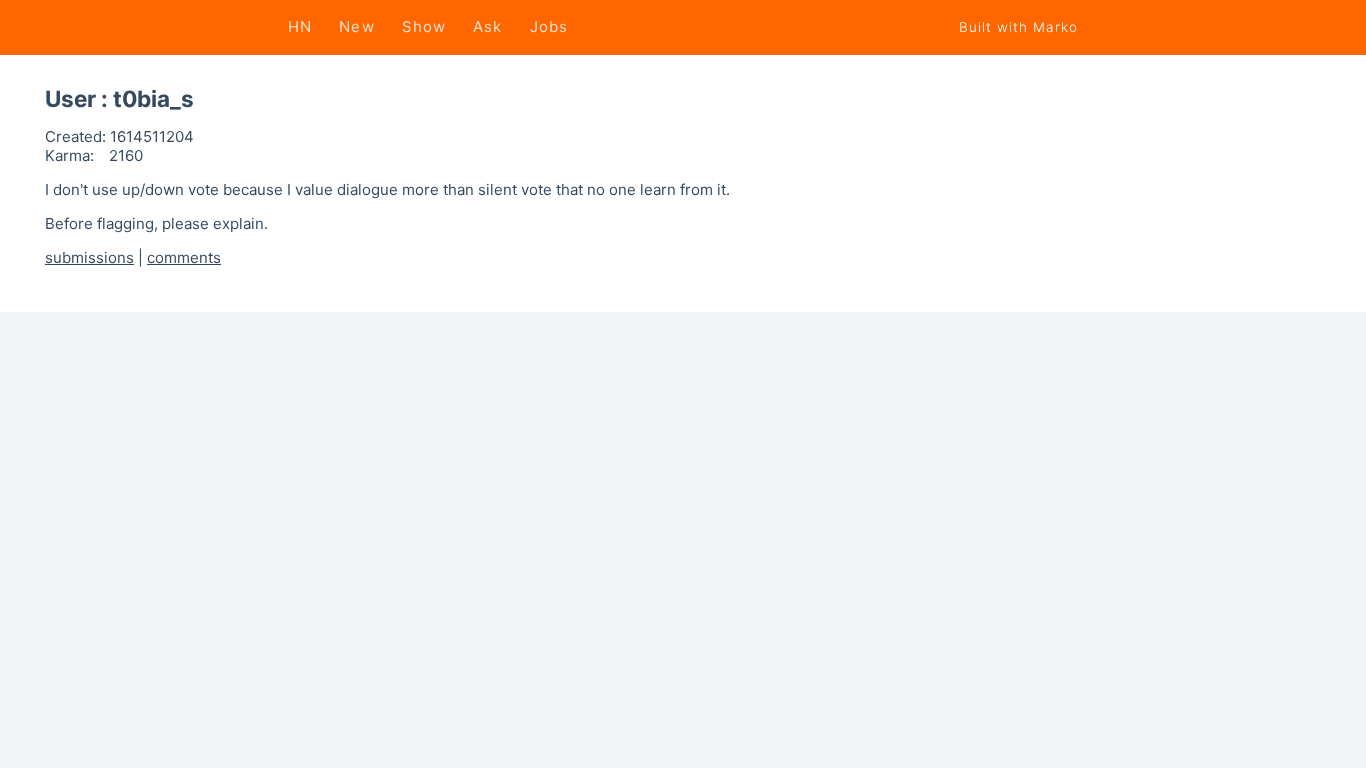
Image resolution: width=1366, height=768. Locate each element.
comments (184, 257)
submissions (89, 257)
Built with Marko (1018, 27)
